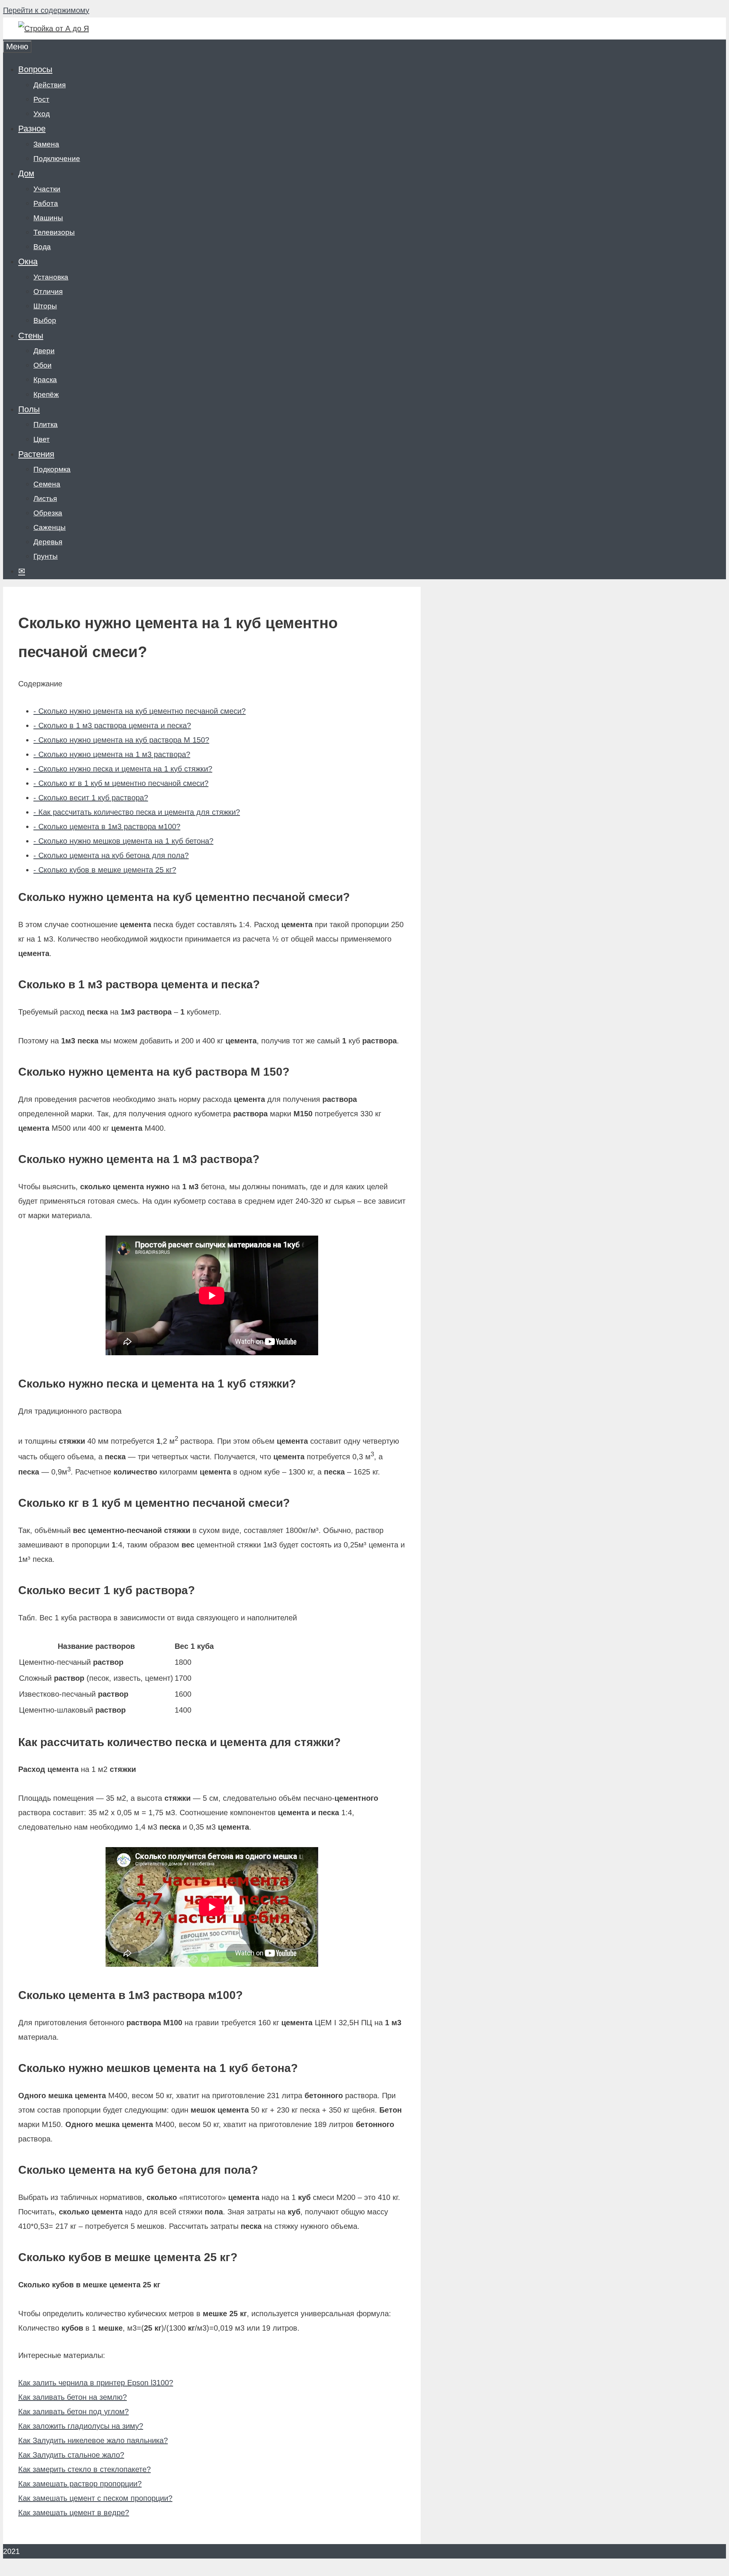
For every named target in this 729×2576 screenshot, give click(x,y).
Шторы (45, 306)
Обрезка (48, 513)
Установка (51, 277)
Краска (45, 380)
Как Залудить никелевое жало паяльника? (93, 2440)
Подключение (57, 159)
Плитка (46, 424)
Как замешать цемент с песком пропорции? (95, 2498)
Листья (45, 499)
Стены (31, 336)
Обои (43, 365)
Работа (46, 203)
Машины (48, 218)
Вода (42, 247)
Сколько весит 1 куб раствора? (91, 798)
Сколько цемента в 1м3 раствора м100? (107, 827)
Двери (44, 351)
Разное (32, 129)
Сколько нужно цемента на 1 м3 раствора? (112, 754)
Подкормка (52, 469)
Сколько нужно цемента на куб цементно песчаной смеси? (140, 711)
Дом (26, 173)
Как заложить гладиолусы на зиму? (81, 2426)
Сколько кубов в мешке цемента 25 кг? (105, 870)
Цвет (42, 439)
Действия (50, 85)
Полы (29, 409)
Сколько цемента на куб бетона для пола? (111, 855)
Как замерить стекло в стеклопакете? (84, 2469)
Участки (47, 189)
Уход (42, 114)
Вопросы (35, 69)
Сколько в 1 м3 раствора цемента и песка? (112, 725)
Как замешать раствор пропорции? (80, 2484)
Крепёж (46, 394)
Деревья (48, 542)
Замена (46, 144)
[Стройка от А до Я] (54, 28)
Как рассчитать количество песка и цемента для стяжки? (137, 812)
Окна (28, 262)
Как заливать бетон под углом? (73, 2412)
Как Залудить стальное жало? (71, 2455)
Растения (36, 454)
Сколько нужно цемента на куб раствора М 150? (121, 740)
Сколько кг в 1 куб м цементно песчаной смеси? (121, 783)
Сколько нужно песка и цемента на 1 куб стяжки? (123, 769)
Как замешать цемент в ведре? (74, 2513)
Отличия (48, 292)
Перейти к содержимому (46, 10)
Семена (47, 484)
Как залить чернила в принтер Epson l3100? (96, 2383)
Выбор (45, 320)
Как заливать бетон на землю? (73, 2397)
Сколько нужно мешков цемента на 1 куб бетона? (123, 841)
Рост (41, 99)
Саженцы (50, 527)
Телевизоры (54, 232)
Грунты (46, 556)
